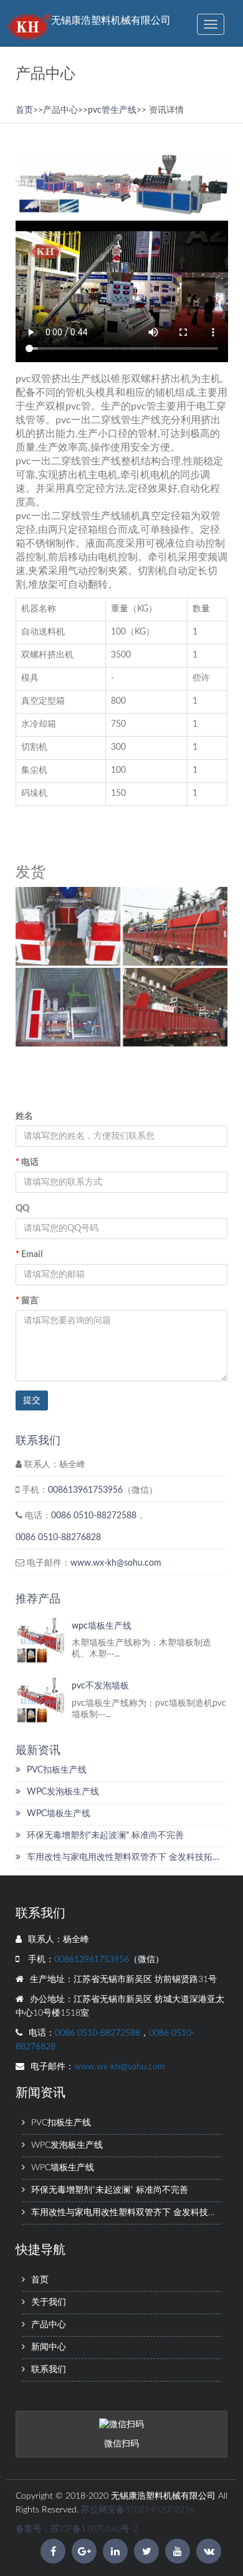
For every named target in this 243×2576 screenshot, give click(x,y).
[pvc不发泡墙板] (40, 1700)
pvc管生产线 (112, 110)
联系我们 (49, 2370)
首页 (24, 110)
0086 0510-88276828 (58, 1538)
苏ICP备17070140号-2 (94, 2529)
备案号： (33, 2529)
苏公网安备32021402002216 (138, 2510)
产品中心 (60, 110)
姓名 (24, 1116)
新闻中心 (49, 2347)
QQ (22, 1209)
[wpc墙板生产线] (40, 1640)
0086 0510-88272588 (94, 1516)
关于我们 (49, 2302)
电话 (27, 1162)
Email (29, 1255)
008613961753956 (85, 1490)
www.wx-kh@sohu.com (116, 1563)
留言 (27, 1301)
